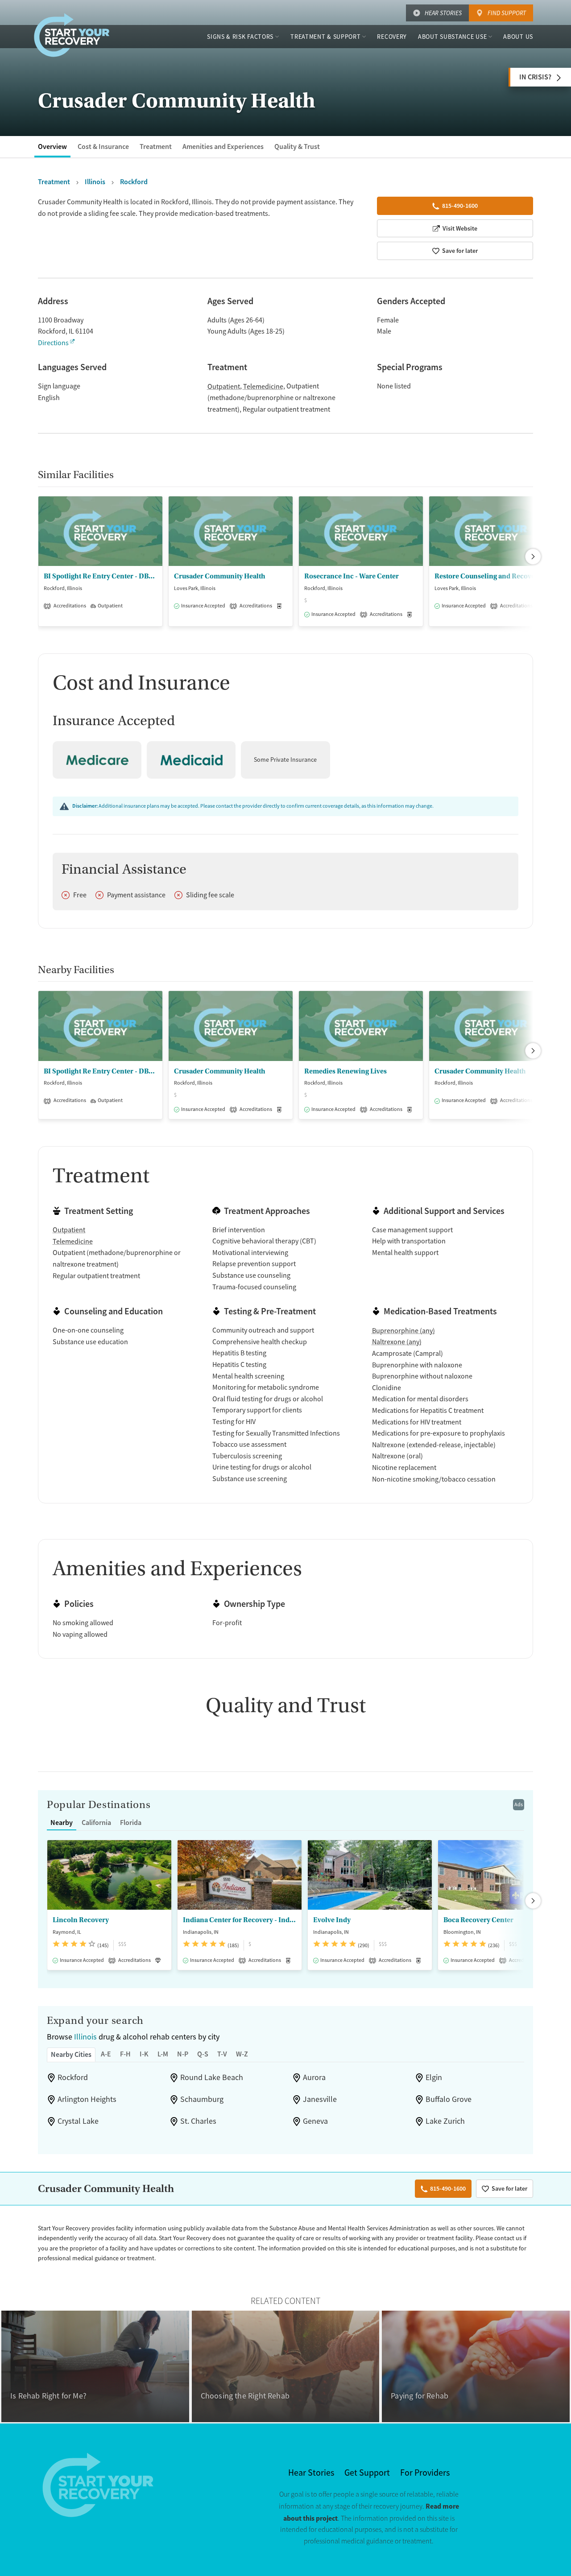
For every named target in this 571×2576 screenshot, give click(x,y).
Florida (131, 1823)
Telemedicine (263, 387)
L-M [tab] (163, 2054)
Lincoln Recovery (81, 1920)
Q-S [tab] (203, 2054)
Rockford (73, 2077)
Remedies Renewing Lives (345, 1071)
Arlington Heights (87, 2099)
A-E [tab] (106, 2054)
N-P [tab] (183, 2054)
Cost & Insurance (103, 147)
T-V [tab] (222, 2054)
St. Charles (198, 2121)
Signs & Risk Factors (240, 37)
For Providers (425, 2473)
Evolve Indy (332, 1920)
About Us (518, 37)
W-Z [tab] (242, 2054)
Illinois (85, 2037)
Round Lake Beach (212, 2077)
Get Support (367, 2473)
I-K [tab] (144, 2054)
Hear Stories (443, 13)
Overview (52, 147)
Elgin (434, 2077)
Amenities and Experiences (223, 147)
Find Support (507, 13)
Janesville (320, 2099)
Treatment (156, 147)
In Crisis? (535, 77)
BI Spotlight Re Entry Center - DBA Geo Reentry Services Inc (100, 576)
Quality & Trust (297, 147)
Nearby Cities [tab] (71, 2054)
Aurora (314, 2077)
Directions (53, 343)
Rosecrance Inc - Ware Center (352, 576)
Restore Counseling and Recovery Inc (491, 576)
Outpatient (224, 387)
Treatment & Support (325, 37)
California (96, 1823)
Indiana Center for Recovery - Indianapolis (240, 1920)
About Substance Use (452, 37)
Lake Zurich (445, 2121)
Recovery (392, 37)
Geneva (315, 2121)
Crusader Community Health (220, 576)
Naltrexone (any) (397, 1342)
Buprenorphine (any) (403, 1331)
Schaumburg (202, 2099)
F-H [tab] (125, 2054)
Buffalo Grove (449, 2099)
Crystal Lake (78, 2121)
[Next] (533, 557)
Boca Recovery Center (478, 1920)
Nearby (62, 1823)
